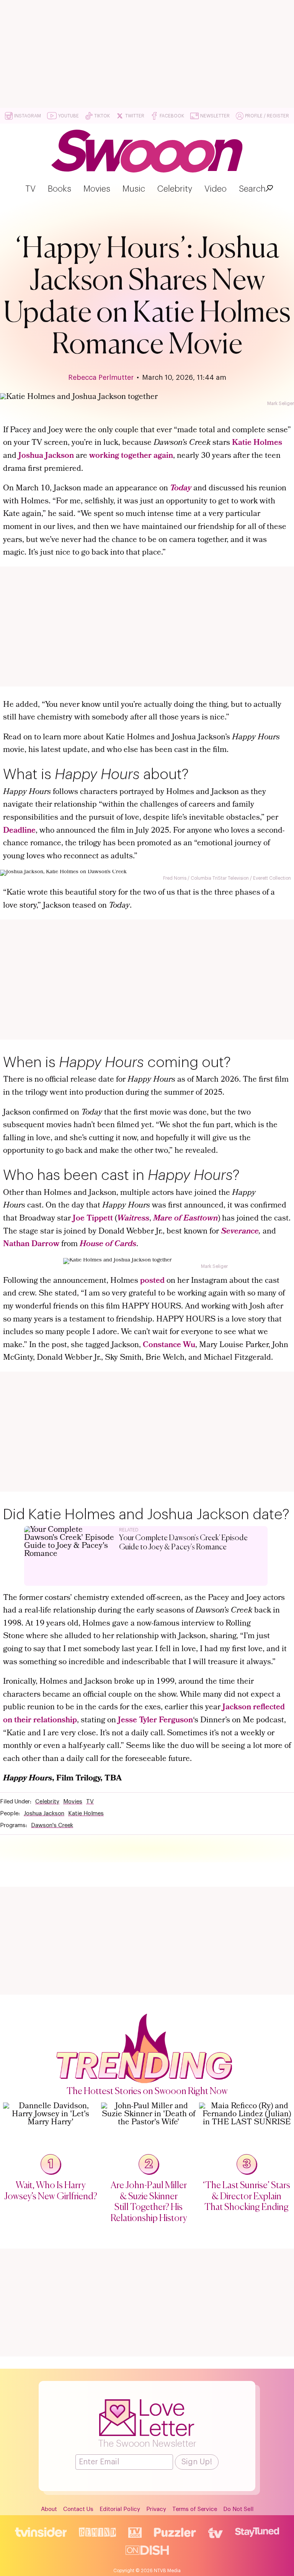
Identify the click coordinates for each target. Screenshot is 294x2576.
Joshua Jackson (46, 456)
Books (60, 189)
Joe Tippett (93, 1219)
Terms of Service (195, 2509)
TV (30, 189)
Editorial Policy (120, 2509)
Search (252, 189)
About (49, 2509)
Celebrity (175, 189)
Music (134, 189)
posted (152, 1281)
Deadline (19, 831)
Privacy (156, 2509)
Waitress (133, 1219)
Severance (240, 1232)
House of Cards (108, 1244)
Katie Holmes (257, 443)
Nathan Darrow (31, 1244)
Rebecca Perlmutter (101, 378)
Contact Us (78, 2509)
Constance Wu (169, 1345)
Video (216, 189)
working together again (131, 456)
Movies (97, 189)
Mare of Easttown (185, 1219)
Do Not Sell (238, 2509)
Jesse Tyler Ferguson (155, 1721)
